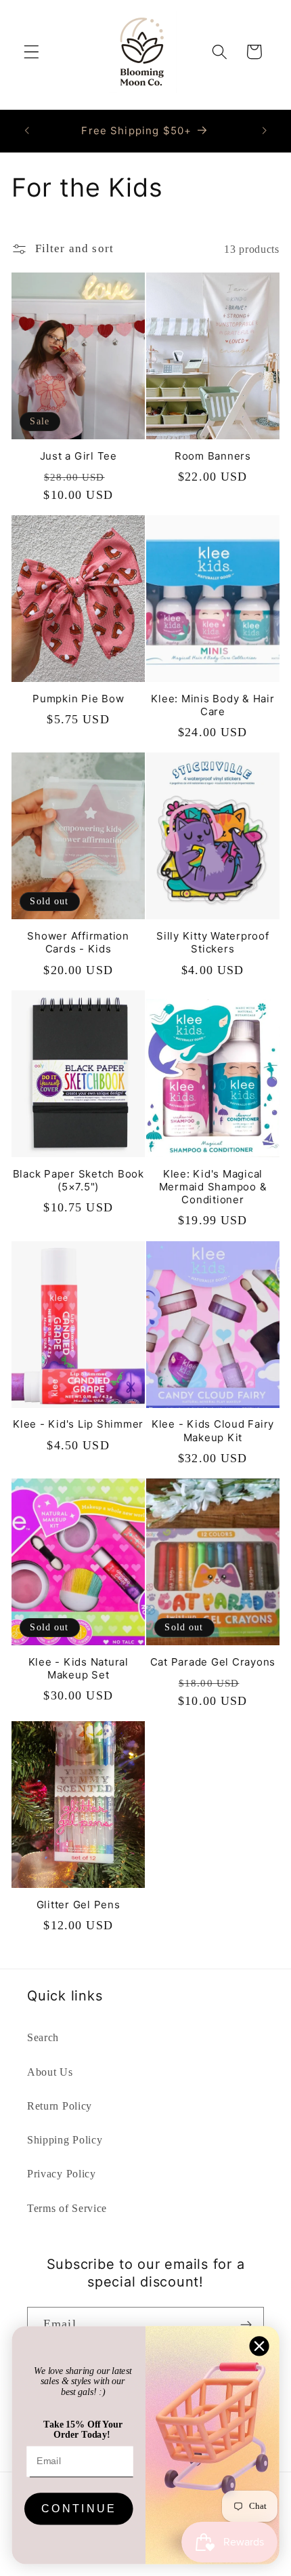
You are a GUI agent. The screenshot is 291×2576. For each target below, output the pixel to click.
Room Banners (213, 456)
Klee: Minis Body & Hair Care (212, 705)
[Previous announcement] (26, 131)
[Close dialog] (260, 2346)
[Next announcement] (265, 131)
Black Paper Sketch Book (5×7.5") (79, 1180)
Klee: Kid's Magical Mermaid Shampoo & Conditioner (213, 1187)
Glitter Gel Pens (79, 1905)
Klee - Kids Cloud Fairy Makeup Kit (213, 1430)
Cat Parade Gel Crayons (213, 1662)
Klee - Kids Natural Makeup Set (79, 1668)
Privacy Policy (62, 2174)
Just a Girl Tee (79, 456)
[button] (31, 52)
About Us (50, 2072)
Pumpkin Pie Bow (78, 699)
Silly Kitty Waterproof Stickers (213, 942)
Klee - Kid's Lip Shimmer (78, 1424)
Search (43, 2037)
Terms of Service (67, 2208)
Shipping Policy (65, 2140)
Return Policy (60, 2106)
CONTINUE (79, 2509)
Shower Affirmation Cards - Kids (78, 942)
